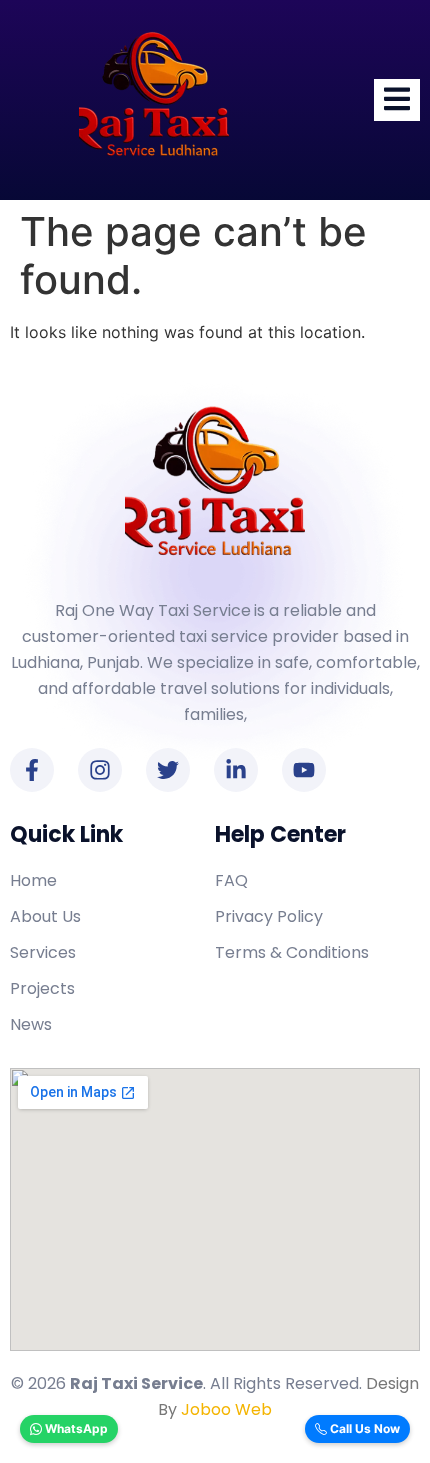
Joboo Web (226, 1409)
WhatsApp (75, 1428)
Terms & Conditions (292, 952)
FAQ (231, 880)
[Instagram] (100, 770)
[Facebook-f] (32, 770)
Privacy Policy (269, 916)
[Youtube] (304, 770)
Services (43, 952)
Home (33, 880)
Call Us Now (363, 1428)
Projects (42, 988)
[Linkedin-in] (236, 770)
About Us (45, 916)
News (31, 1024)
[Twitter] (168, 770)
